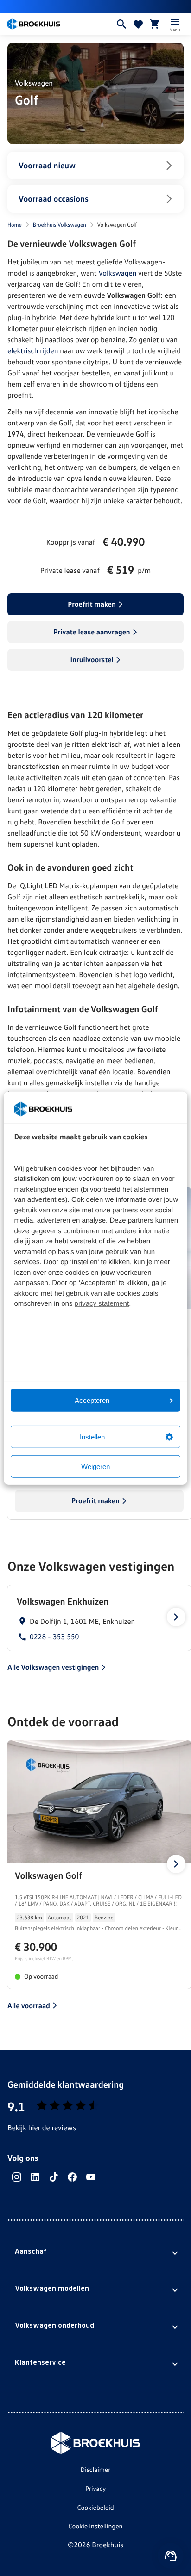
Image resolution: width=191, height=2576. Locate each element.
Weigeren (95, 1466)
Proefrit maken (92, 604)
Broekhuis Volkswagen (60, 224)
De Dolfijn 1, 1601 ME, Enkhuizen (82, 1621)
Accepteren (92, 1400)
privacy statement (102, 1304)
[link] (99, 1618)
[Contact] (171, 2556)
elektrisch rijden (33, 350)
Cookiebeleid (95, 2508)
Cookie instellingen (96, 2526)
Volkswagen (117, 273)
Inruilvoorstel (92, 659)
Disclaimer (95, 2470)
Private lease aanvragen (92, 632)
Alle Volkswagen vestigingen (53, 1667)
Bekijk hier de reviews (42, 2127)
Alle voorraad (29, 2005)
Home (15, 224)
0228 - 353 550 (54, 1637)
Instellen (92, 1437)
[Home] (57, 24)
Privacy (95, 2489)
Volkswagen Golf (48, 1875)
